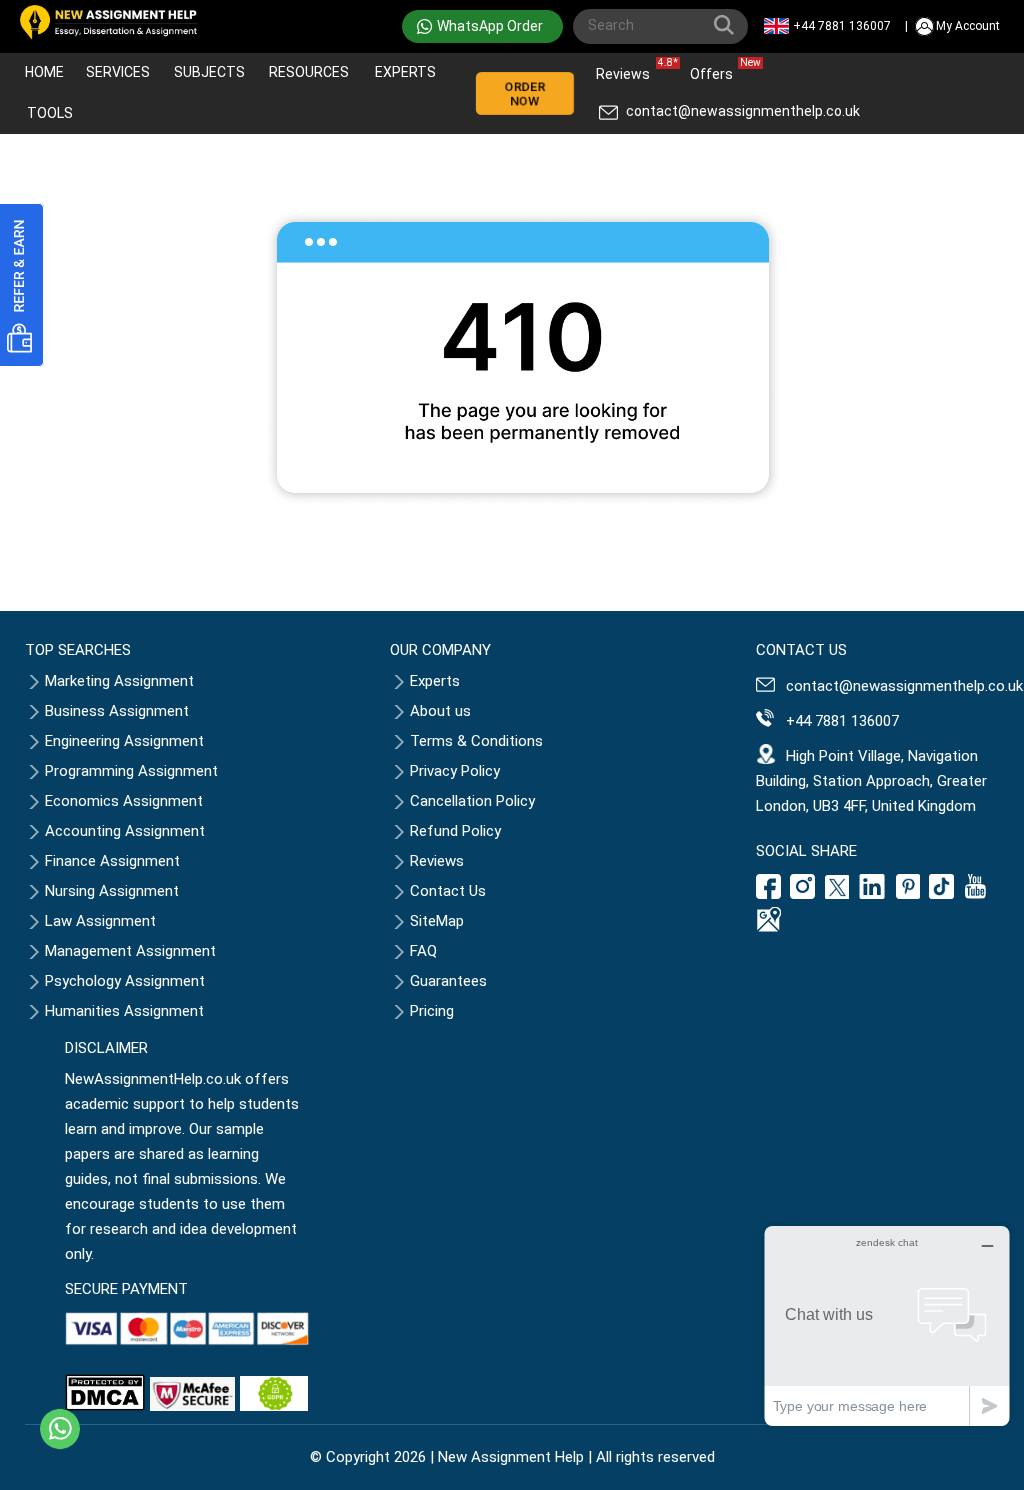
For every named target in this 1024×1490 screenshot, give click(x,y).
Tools (50, 113)
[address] (771, 927)
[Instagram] (803, 894)
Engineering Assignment (124, 741)
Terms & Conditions (476, 741)
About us (440, 711)
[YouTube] (976, 894)
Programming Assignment (131, 771)
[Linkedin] (872, 894)
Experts (405, 72)
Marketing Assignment (119, 681)
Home (44, 72)
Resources (309, 72)
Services (118, 72)
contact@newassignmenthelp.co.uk (743, 111)
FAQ (423, 951)
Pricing (432, 1011)
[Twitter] (837, 894)
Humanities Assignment (124, 1011)
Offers (716, 69)
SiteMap (437, 921)
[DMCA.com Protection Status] (105, 1406)
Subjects (209, 72)
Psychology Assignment (125, 981)
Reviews (628, 69)
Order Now (524, 94)
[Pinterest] (908, 894)
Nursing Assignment (112, 891)
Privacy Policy (455, 771)
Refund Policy (455, 831)
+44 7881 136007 (842, 26)
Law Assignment (100, 921)
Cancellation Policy (472, 801)
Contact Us (448, 891)
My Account (968, 26)
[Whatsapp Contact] (60, 1429)
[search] (728, 29)
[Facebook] (771, 894)
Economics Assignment (124, 801)
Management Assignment (130, 951)
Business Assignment (117, 711)
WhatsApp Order (490, 26)
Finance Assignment (112, 861)
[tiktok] (942, 894)
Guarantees (448, 981)
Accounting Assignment (125, 831)
